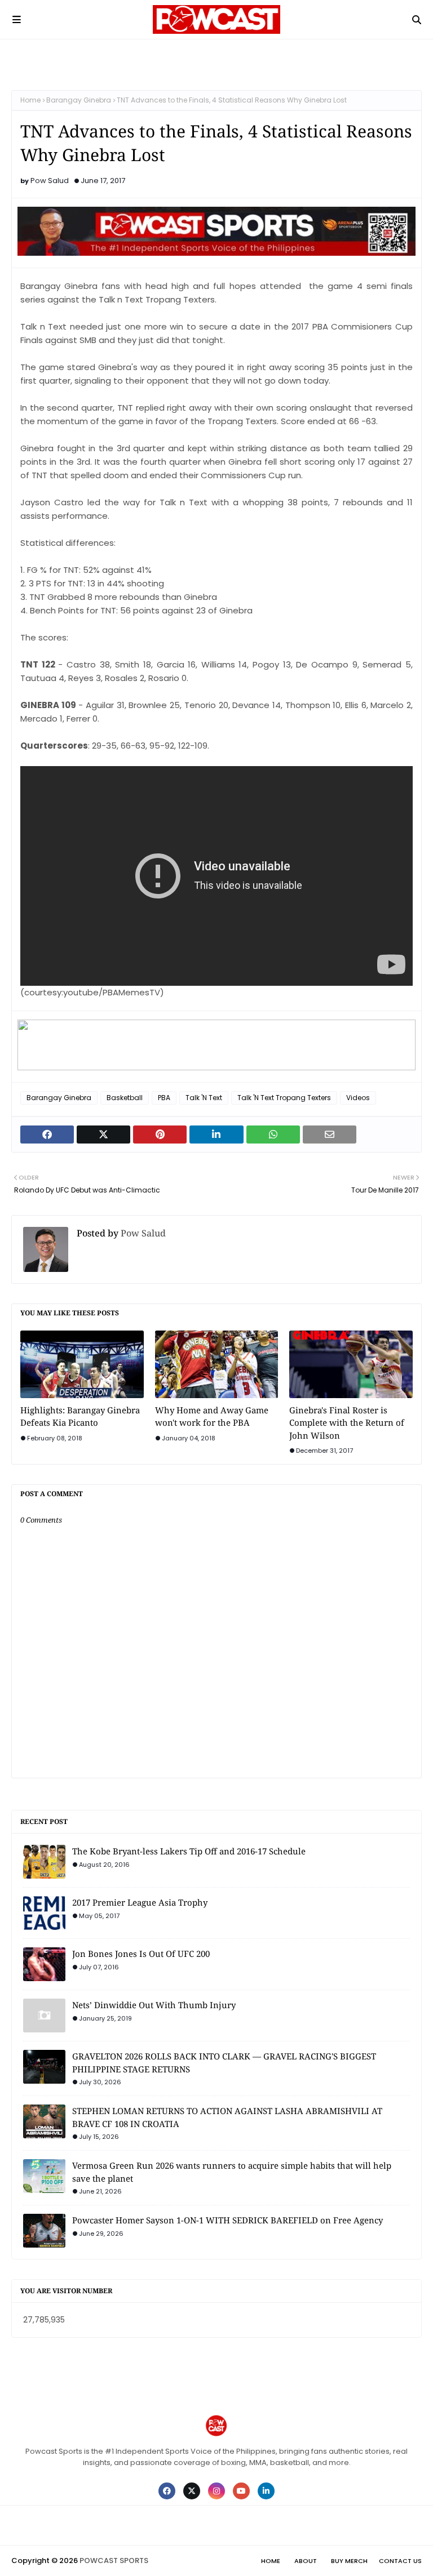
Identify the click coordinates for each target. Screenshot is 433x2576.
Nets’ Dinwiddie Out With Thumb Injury (154, 2005)
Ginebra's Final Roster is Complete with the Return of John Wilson (347, 1423)
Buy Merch (349, 2561)
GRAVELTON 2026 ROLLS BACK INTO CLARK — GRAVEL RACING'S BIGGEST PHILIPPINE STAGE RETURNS (224, 2063)
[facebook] (167, 2491)
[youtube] (241, 2491)
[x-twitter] (192, 2491)
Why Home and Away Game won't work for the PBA (212, 1416)
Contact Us (400, 2561)
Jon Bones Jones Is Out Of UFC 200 (141, 1954)
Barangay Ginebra (79, 100)
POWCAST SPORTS (114, 2561)
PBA (164, 1098)
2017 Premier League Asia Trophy (140, 1902)
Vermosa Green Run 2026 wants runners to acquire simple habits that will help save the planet (232, 2172)
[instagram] (216, 2491)
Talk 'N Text (204, 1098)
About (306, 2561)
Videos (358, 1098)
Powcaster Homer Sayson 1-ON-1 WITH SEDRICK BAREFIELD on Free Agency (227, 2220)
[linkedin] (266, 2491)
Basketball (125, 1098)
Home (30, 100)
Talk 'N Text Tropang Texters (284, 1098)
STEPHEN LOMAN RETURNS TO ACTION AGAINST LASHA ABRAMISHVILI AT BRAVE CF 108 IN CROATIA (227, 2117)
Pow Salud (50, 181)
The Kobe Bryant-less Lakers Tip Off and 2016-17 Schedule (189, 1851)
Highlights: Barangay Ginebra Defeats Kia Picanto (80, 1416)
